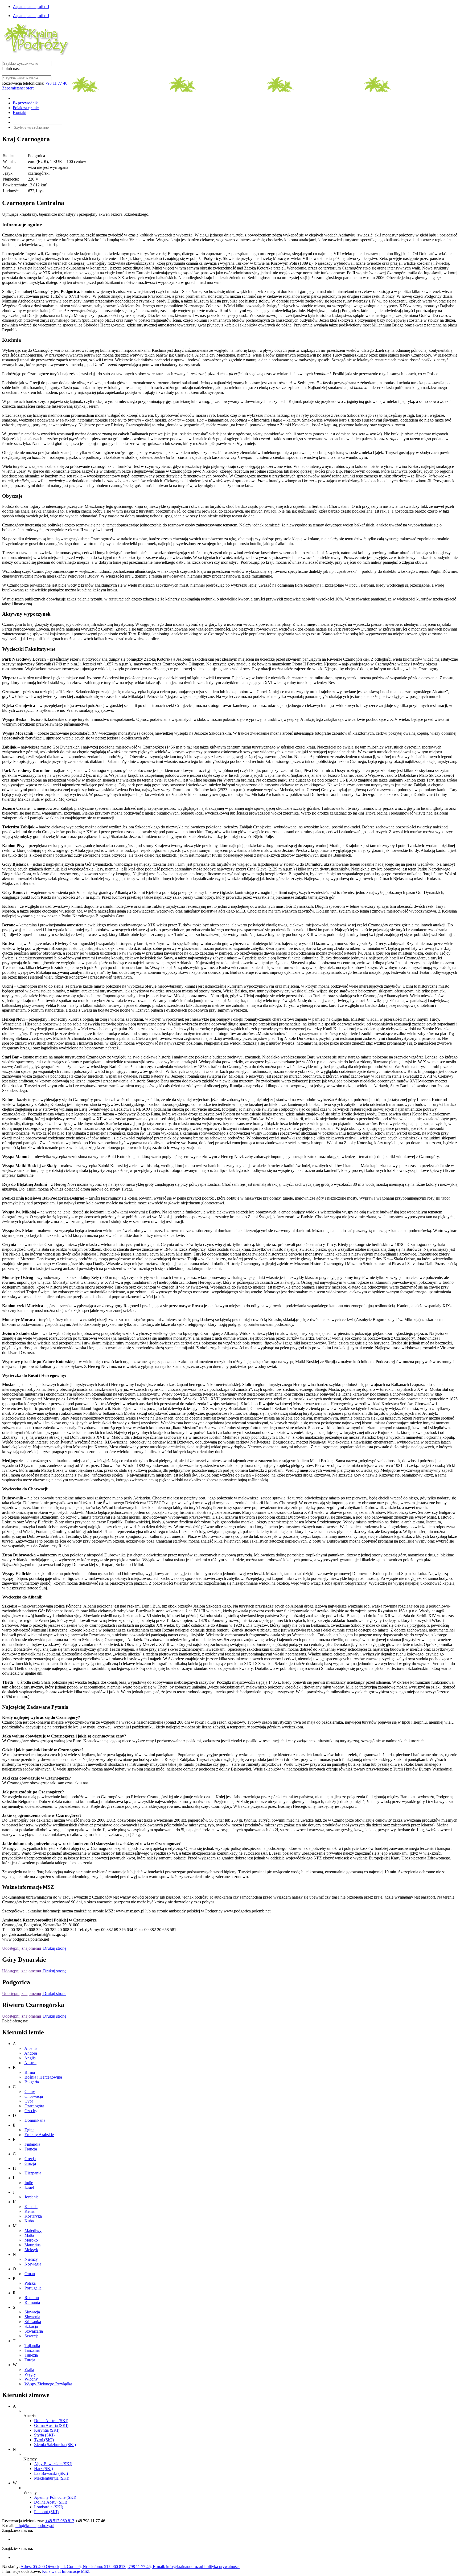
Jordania (32, 2197)
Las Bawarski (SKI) (51, 2473)
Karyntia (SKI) (47, 2430)
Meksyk (31, 2250)
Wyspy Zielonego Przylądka (48, 2384)
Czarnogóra (34, 2106)
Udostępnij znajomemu (22, 1948)
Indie (29, 2183)
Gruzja (30, 2163)
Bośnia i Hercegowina (43, 2077)
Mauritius (32, 2245)
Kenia (30, 2211)
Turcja (30, 2360)
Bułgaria (32, 2082)
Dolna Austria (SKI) (51, 2421)
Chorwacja (34, 2096)
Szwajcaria (34, 2331)
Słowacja (32, 2312)
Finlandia (32, 2144)
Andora (31, 2053)
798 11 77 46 (56, 83)
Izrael (29, 2187)
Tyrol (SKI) (44, 2440)
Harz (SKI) (44, 2469)
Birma (30, 2072)
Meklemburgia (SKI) (52, 2478)
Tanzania (32, 2350)
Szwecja (32, 2336)
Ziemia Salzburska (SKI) (55, 2445)
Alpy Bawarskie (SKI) (53, 2464)
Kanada (31, 2207)
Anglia (30, 2058)
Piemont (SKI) (46, 2512)
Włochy (31, 2379)
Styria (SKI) (44, 2435)
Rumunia (32, 2302)
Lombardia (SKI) (49, 2507)
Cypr (29, 2101)
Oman (30, 2274)
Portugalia (33, 2288)
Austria (30, 2063)
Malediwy (33, 2231)
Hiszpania (33, 2173)
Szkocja (31, 2326)
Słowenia (32, 2317)
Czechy (31, 2111)
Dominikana (35, 2120)
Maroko (31, 2240)
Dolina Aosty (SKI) (51, 2502)
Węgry (30, 2374)
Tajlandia (32, 2346)
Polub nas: (11, 69)
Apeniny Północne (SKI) (55, 2497)
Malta (29, 2235)
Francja (31, 2149)
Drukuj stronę (54, 1948)
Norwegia (33, 2264)
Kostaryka (33, 2216)
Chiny (30, 2092)
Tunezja (31, 2355)
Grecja (30, 2159)
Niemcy (31, 2259)
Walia (29, 2369)
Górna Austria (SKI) (51, 2425)
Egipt (29, 2130)
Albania (31, 2048)
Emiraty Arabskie (39, 2135)
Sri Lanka (33, 2322)
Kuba (29, 2221)
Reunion (32, 2298)
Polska (30, 2283)
